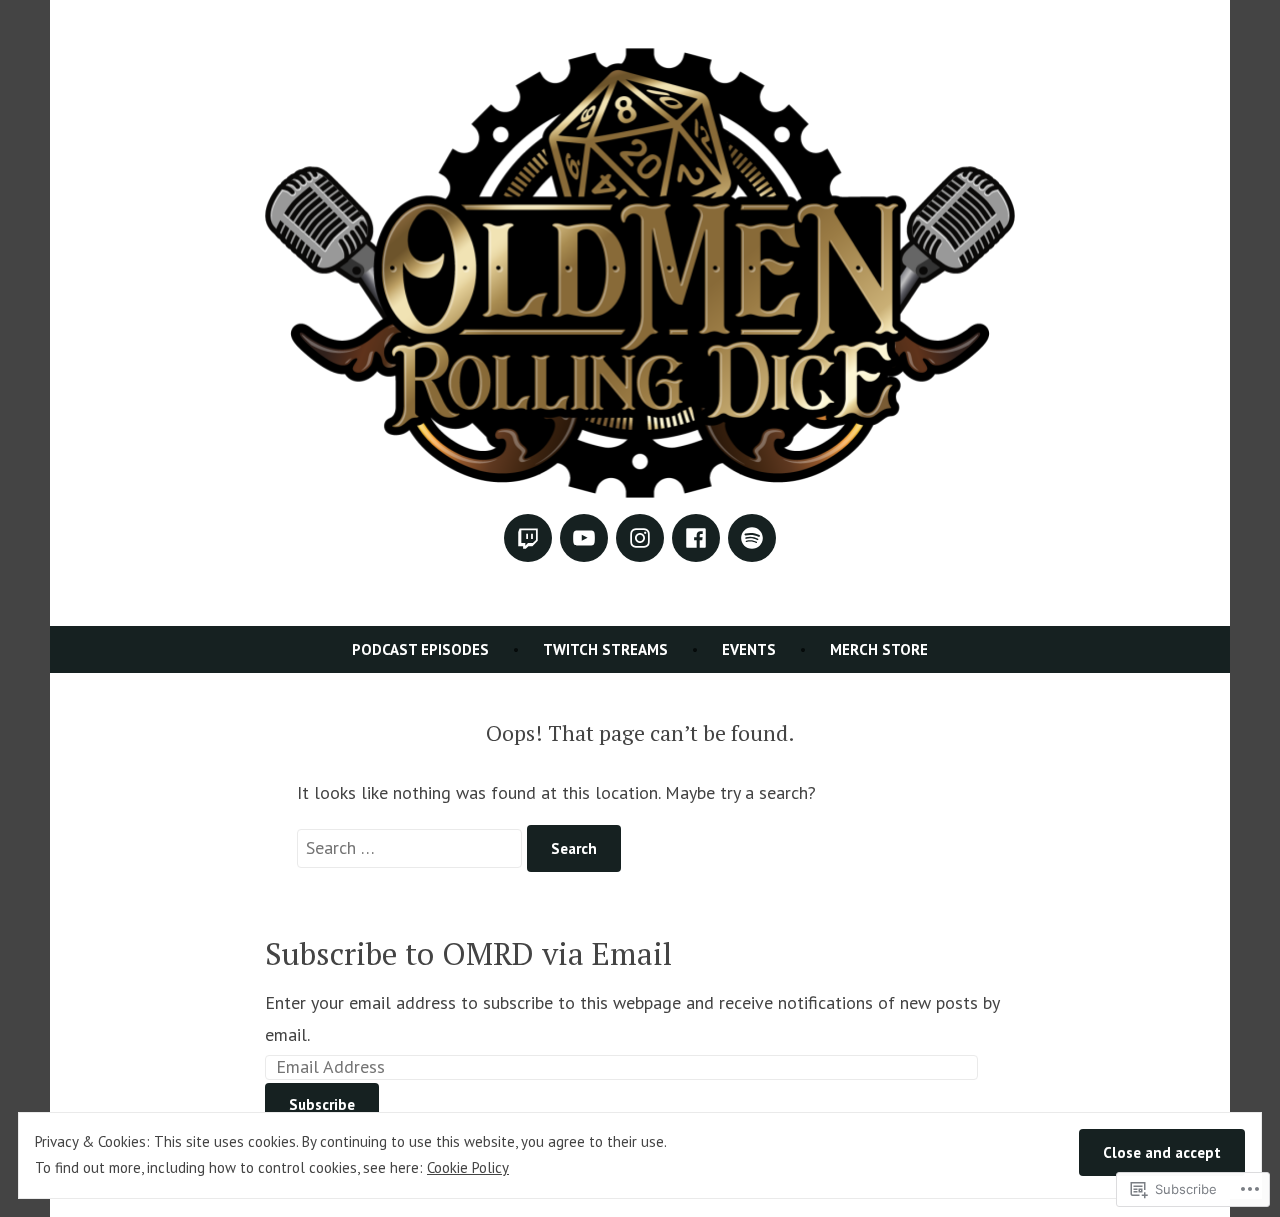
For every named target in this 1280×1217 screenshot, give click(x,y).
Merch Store (879, 649)
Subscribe (322, 1104)
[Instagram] (640, 538)
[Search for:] (412, 847)
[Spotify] (752, 538)
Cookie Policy (468, 1167)
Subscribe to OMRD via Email (468, 953)
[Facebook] (696, 538)
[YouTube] (584, 538)
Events (749, 649)
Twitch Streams (605, 649)
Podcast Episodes (420, 649)
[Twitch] (528, 538)
